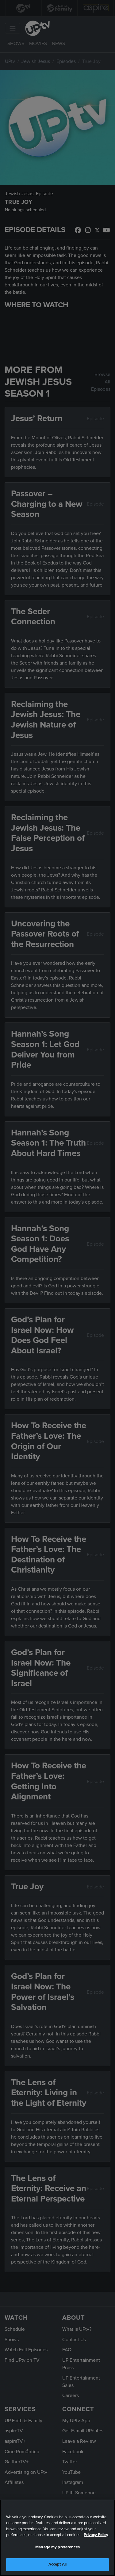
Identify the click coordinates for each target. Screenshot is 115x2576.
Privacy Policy (96, 2535)
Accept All (57, 2564)
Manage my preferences (57, 2547)
